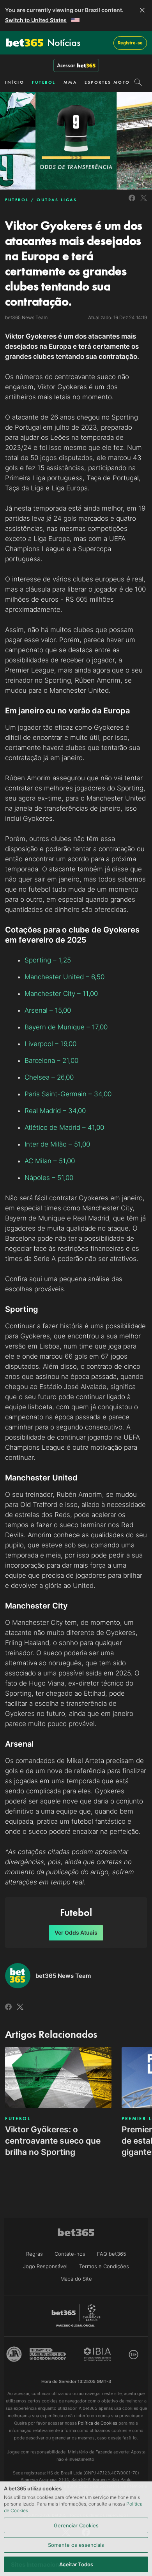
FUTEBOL (44, 82)
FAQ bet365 (112, 2254)
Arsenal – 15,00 (48, 1010)
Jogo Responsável (45, 2266)
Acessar (66, 65)
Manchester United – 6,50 (65, 977)
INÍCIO (15, 82)
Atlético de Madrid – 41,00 (64, 1127)
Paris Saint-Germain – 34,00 (68, 1094)
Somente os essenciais (76, 2545)
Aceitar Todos (76, 2564)
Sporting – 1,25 (48, 960)
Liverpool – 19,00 (50, 1044)
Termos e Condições (104, 2266)
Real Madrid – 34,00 (55, 1111)
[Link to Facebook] (132, 202)
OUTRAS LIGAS (57, 200)
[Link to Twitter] (144, 202)
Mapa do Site (76, 2279)
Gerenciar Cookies (76, 2525)
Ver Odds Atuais (76, 1932)
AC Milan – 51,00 (50, 1161)
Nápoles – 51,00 (49, 1178)
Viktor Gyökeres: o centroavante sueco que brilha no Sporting (53, 2141)
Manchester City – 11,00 (61, 994)
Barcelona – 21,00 (51, 1061)
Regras (34, 2254)
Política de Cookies (98, 2423)
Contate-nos (70, 2254)
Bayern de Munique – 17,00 (66, 1027)
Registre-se (130, 43)
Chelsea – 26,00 (49, 1077)
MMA (70, 82)
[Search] (138, 82)
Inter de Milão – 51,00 (57, 1144)
